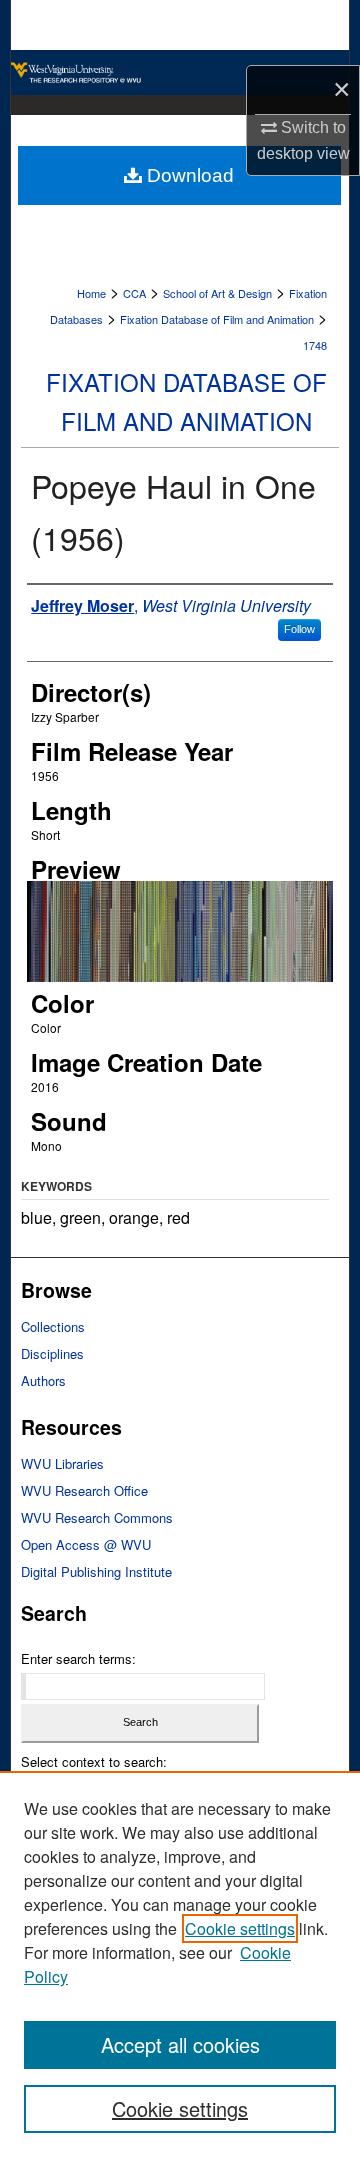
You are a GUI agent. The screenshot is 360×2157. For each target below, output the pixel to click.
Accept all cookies (180, 2044)
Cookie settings (240, 1928)
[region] (180, 1964)
